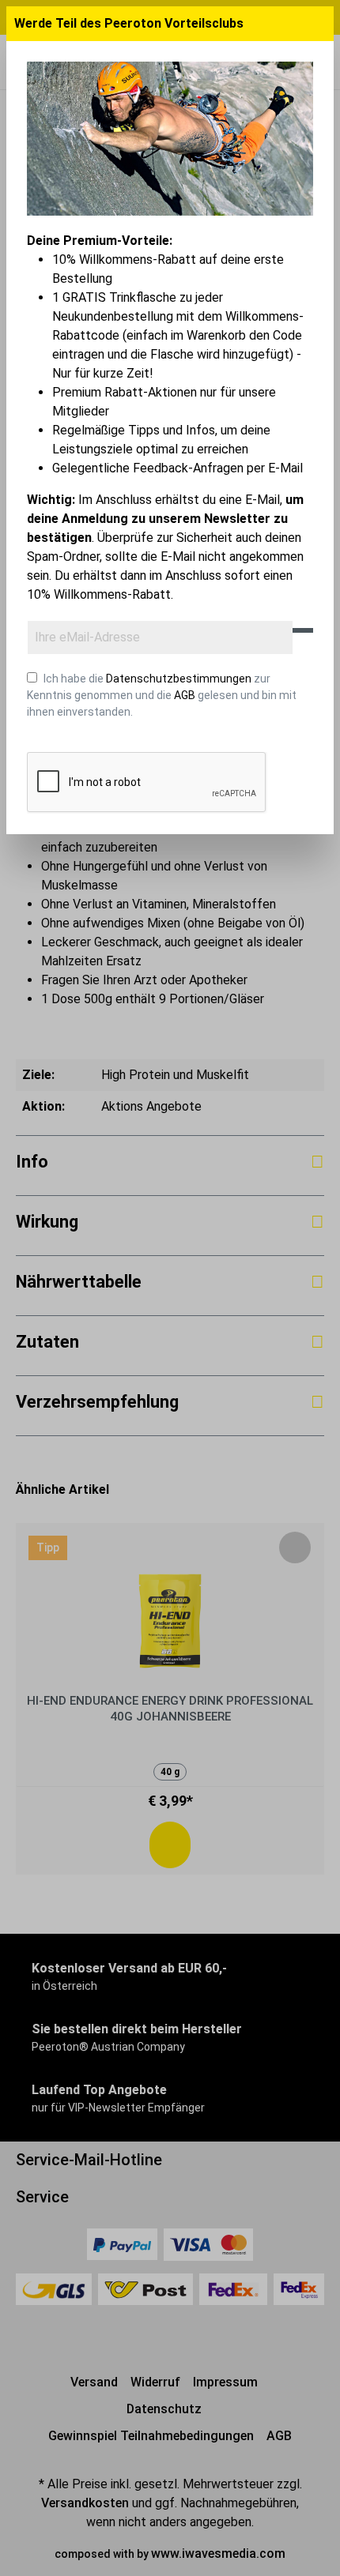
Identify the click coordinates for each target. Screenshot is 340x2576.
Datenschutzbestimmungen (179, 679)
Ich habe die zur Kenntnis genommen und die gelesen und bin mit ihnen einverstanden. (162, 695)
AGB (185, 695)
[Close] (319, 24)
